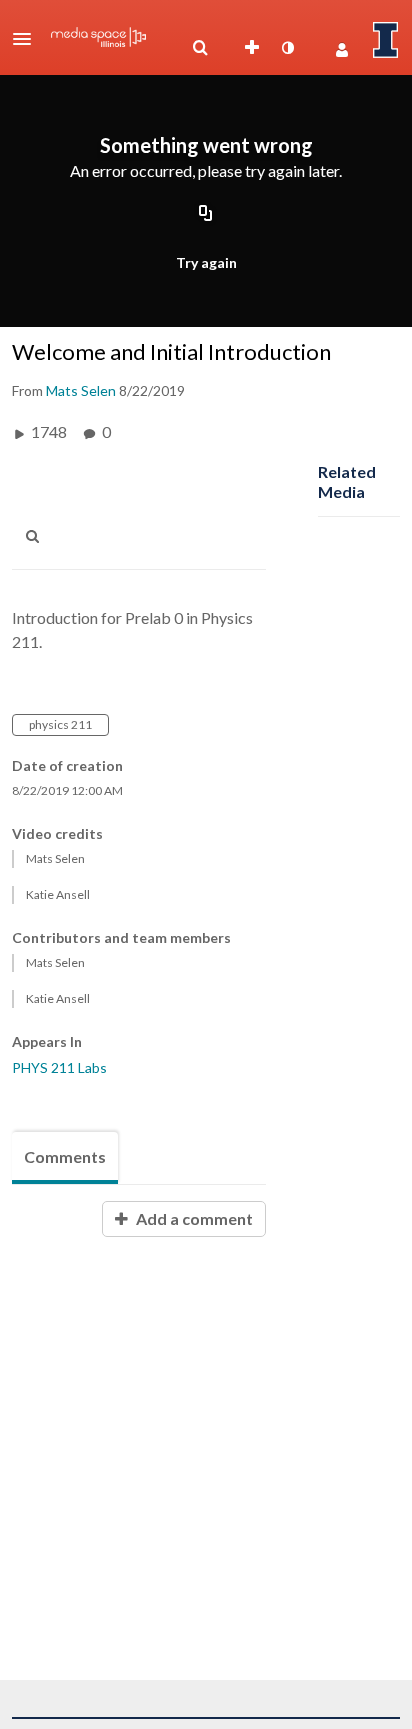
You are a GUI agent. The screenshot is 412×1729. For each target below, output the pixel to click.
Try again (206, 262)
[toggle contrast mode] (287, 48)
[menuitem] (200, 48)
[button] (28, 39)
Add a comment (193, 1218)
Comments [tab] (65, 1156)
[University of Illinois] (386, 40)
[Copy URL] (206, 214)
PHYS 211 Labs (59, 1067)
